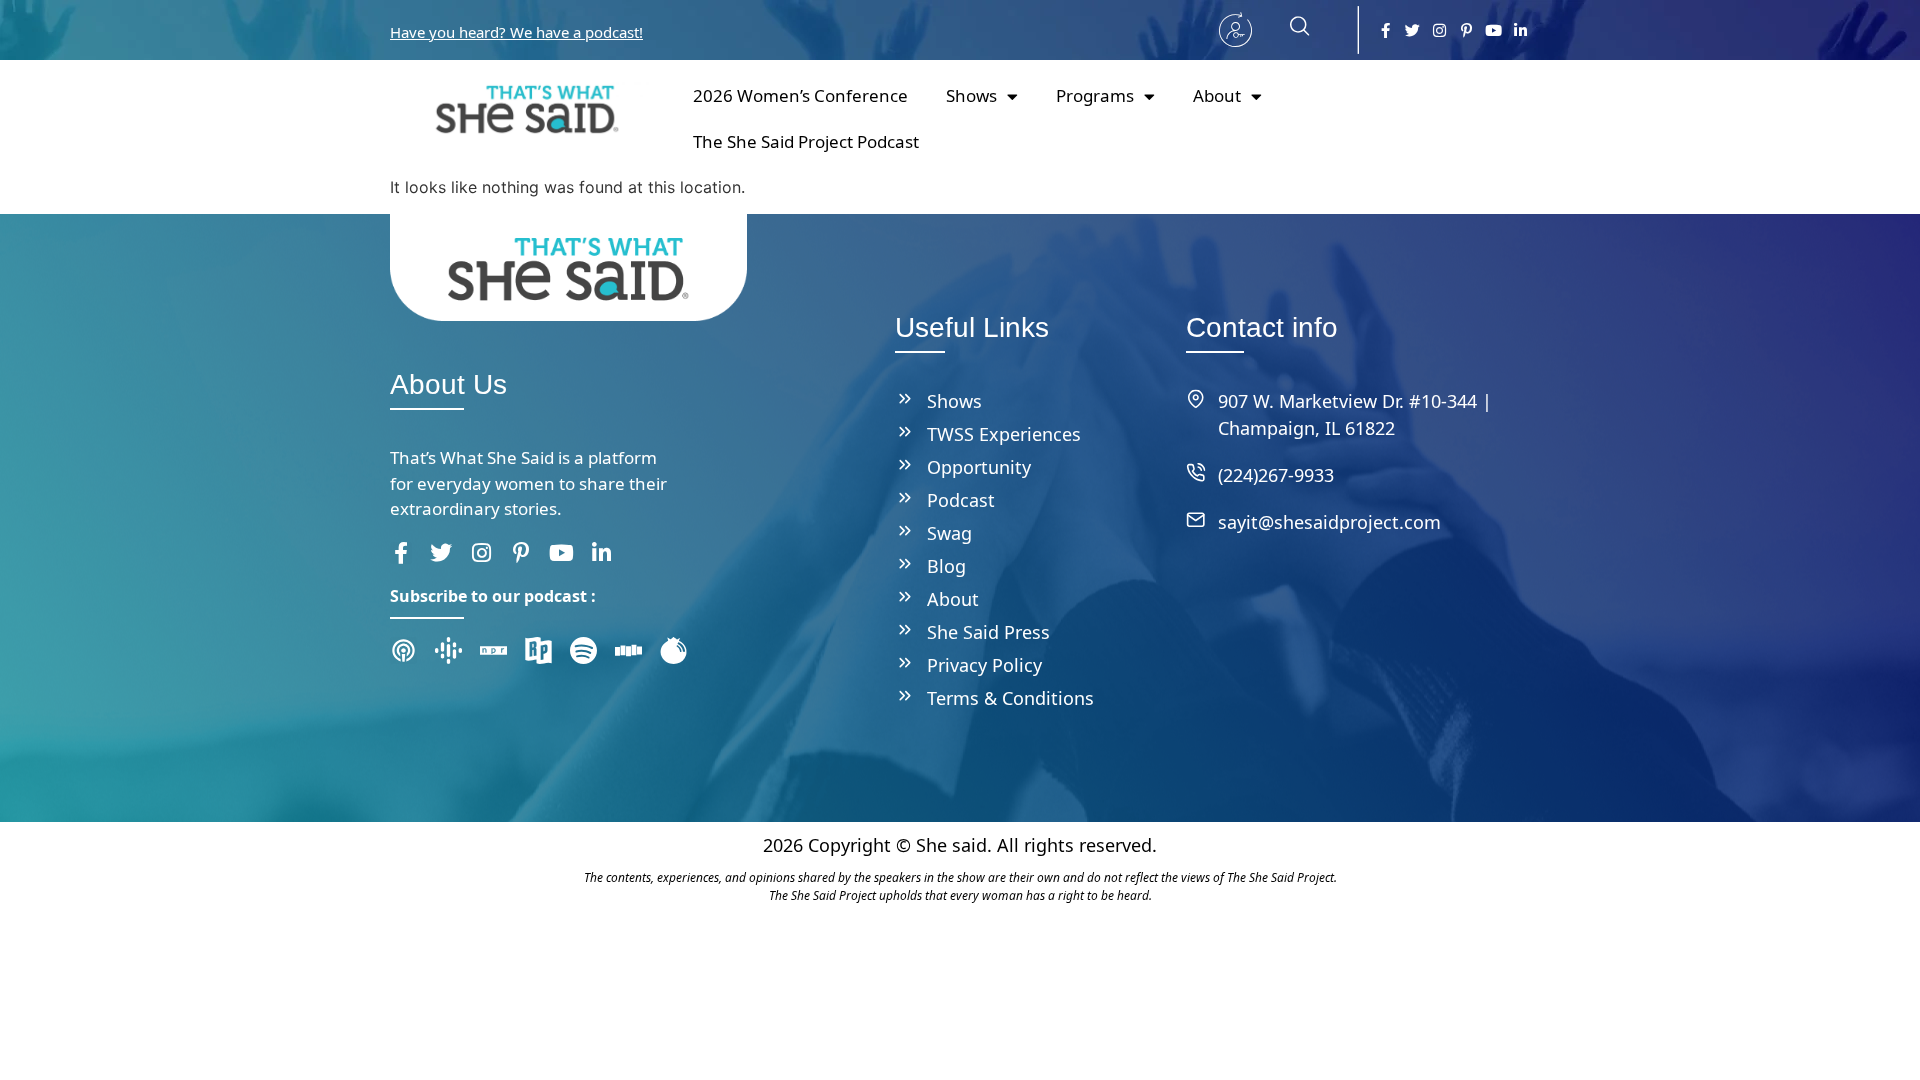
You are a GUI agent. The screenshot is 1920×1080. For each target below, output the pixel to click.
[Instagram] (1439, 30)
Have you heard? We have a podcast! (516, 32)
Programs (1095, 95)
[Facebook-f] (1385, 30)
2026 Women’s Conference (800, 95)
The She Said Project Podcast (806, 141)
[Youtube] (1493, 30)
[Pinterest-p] (1466, 30)
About (1217, 95)
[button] (1290, 30)
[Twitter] (1412, 30)
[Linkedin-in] (1520, 30)
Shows (971, 95)
